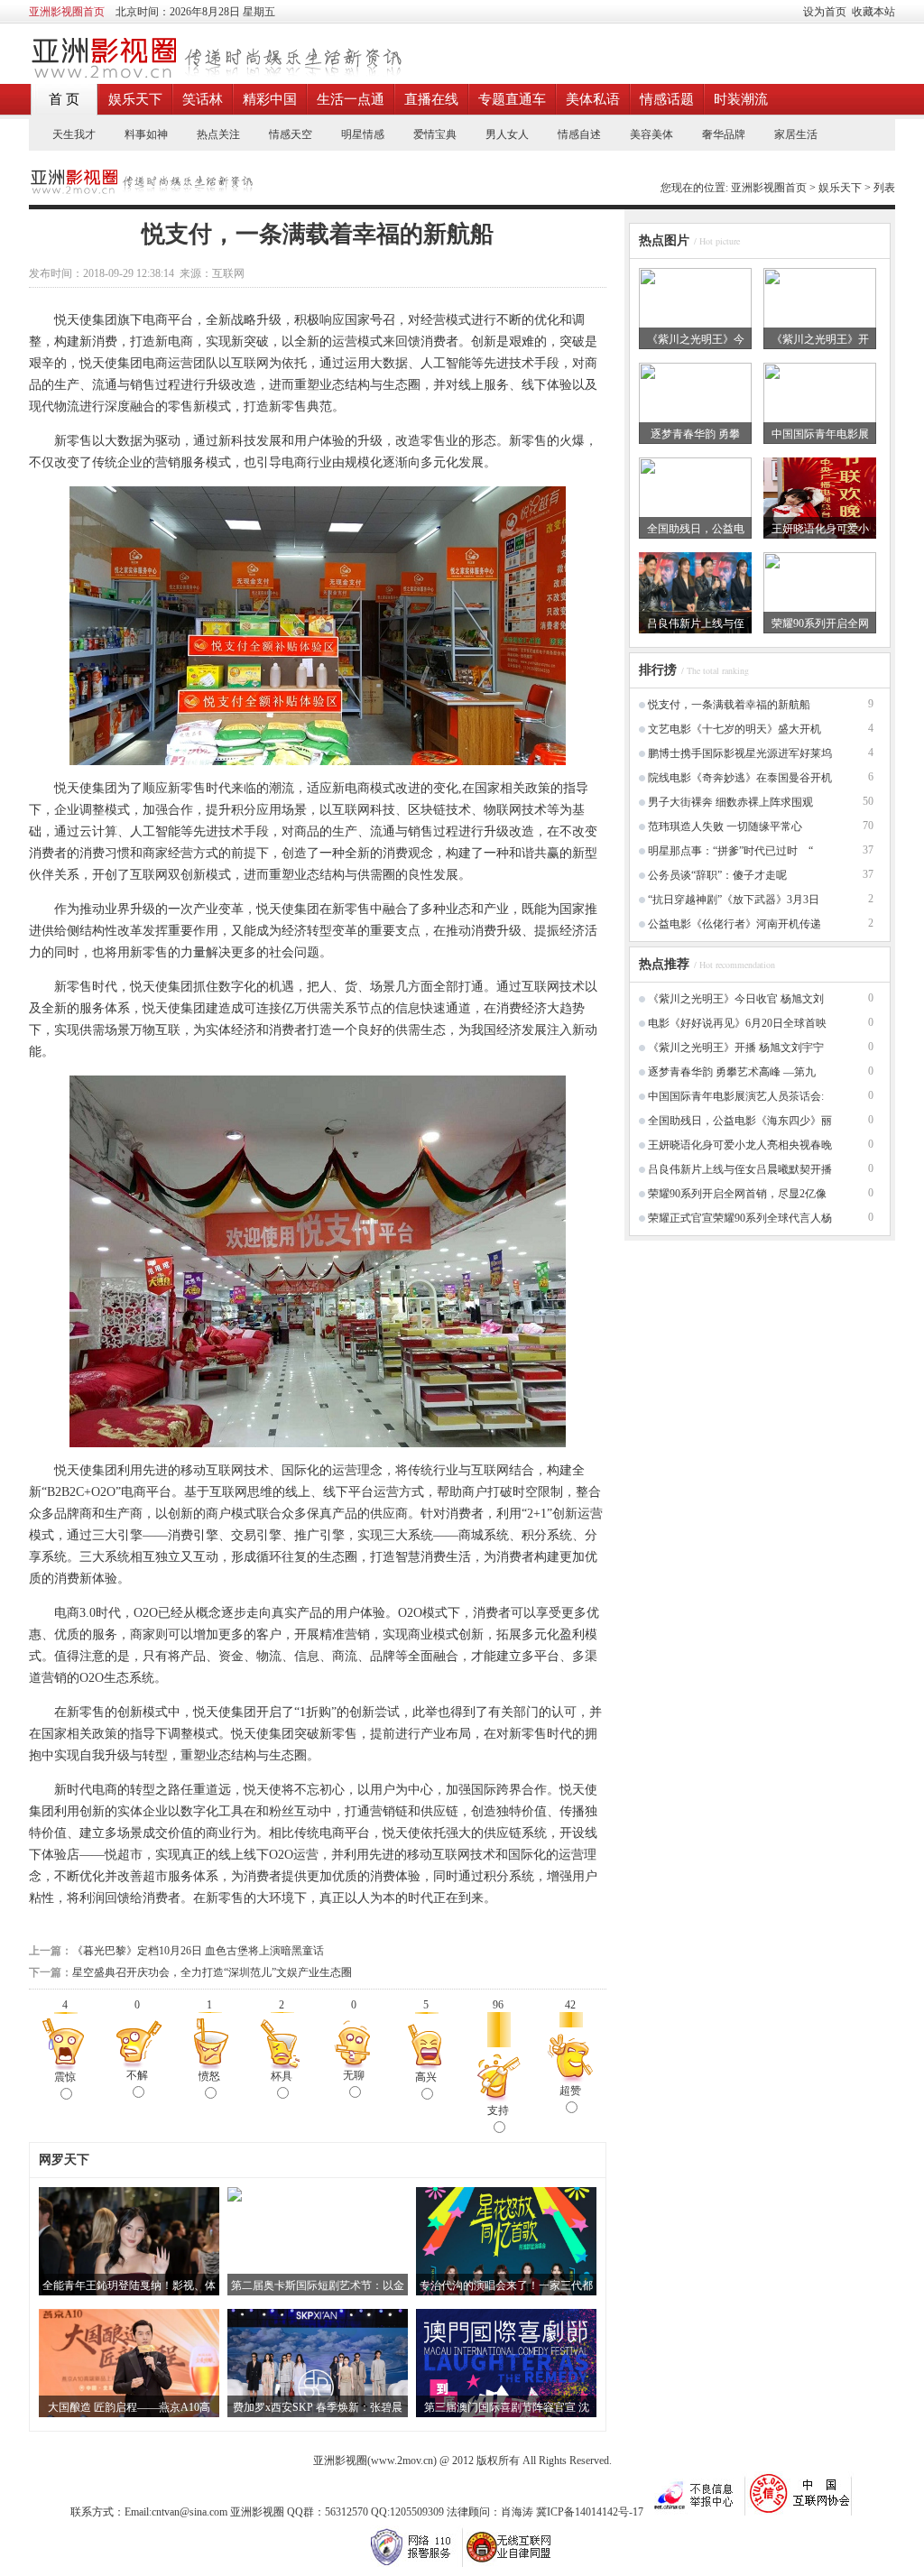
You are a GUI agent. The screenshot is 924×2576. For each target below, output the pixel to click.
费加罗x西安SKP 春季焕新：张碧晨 (318, 2407)
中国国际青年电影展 (820, 434)
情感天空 (291, 134)
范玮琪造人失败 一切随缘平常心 (725, 826)
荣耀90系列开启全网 (820, 623)
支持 (498, 2110)
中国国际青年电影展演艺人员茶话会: (736, 1096)
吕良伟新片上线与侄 (696, 623)
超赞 (570, 2091)
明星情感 (363, 134)
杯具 (282, 2076)
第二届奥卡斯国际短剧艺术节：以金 (318, 2285)
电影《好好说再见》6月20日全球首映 (737, 1023)
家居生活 (796, 134)
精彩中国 (270, 99)
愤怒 (209, 2076)
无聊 (354, 2075)
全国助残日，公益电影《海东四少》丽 (740, 1121)
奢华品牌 (724, 134)
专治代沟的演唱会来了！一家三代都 (506, 2285)
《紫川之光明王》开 (820, 339)
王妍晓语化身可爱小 (820, 529)
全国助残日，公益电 (696, 529)
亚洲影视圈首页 (769, 188)
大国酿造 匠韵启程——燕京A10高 (129, 2407)
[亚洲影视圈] (141, 190)
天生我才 (74, 134)
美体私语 (593, 99)
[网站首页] (215, 75)
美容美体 (651, 134)
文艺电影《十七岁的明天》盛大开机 (735, 729)
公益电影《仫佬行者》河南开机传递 (735, 924)
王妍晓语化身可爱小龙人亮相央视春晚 (740, 1145)
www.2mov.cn (402, 2461)
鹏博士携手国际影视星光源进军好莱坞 (740, 753)
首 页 (64, 99)
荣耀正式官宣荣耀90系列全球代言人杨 (740, 1218)
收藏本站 (873, 12)
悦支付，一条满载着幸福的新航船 (729, 705)
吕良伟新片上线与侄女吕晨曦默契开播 (740, 1169)
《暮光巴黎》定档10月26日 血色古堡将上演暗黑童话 (198, 1951)
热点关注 (218, 134)
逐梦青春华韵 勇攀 (695, 434)
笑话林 (203, 99)
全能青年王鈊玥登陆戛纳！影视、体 (129, 2285)
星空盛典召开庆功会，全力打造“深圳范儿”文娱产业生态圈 (212, 1972)
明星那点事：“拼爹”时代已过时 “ (730, 851)
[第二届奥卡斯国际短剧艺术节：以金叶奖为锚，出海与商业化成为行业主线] (235, 2198)
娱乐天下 (135, 99)
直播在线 (431, 99)
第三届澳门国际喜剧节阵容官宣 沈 (507, 2407)
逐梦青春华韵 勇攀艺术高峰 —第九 (732, 1072)
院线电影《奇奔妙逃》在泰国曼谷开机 (740, 778)
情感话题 (667, 99)
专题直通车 (512, 99)
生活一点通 (351, 99)
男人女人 (507, 134)
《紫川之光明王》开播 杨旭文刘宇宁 (736, 1048)
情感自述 (579, 134)
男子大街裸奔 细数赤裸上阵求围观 (730, 802)
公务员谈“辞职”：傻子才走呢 (717, 875)
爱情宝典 (435, 134)
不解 (137, 2075)
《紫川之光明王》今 (696, 339)
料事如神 (146, 134)
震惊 (65, 2077)
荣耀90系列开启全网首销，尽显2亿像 (737, 1194)
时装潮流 (741, 99)
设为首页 (825, 12)
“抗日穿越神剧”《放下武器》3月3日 (734, 900)
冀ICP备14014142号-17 (591, 2512)
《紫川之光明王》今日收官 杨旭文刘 (736, 999)
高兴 (426, 2077)
